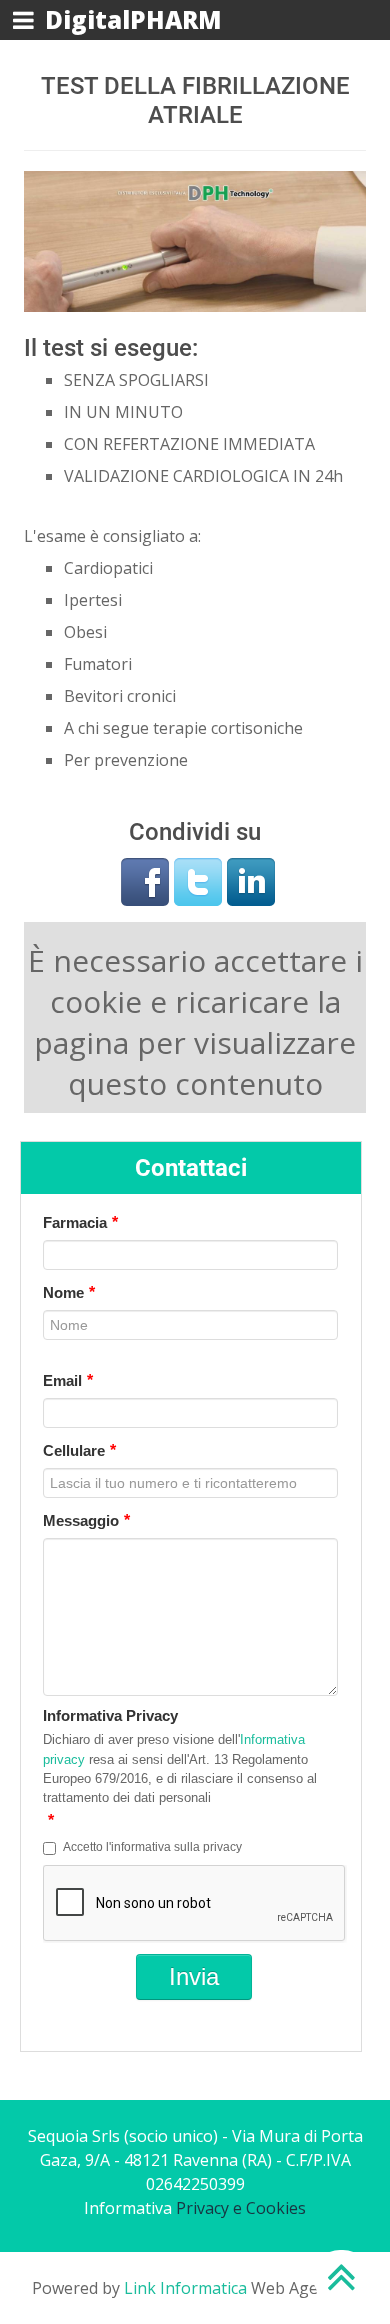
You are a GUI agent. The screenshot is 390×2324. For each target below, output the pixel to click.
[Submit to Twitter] (198, 880)
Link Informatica (185, 2288)
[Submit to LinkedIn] (251, 880)
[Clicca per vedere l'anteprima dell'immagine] (195, 240)
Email (68, 1380)
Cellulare (79, 1450)
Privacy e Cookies (241, 2208)
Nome (69, 1292)
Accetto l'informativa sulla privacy (152, 1847)
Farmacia (80, 1222)
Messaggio (86, 1520)
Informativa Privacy (110, 1715)
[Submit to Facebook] (145, 880)
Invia (194, 1976)
